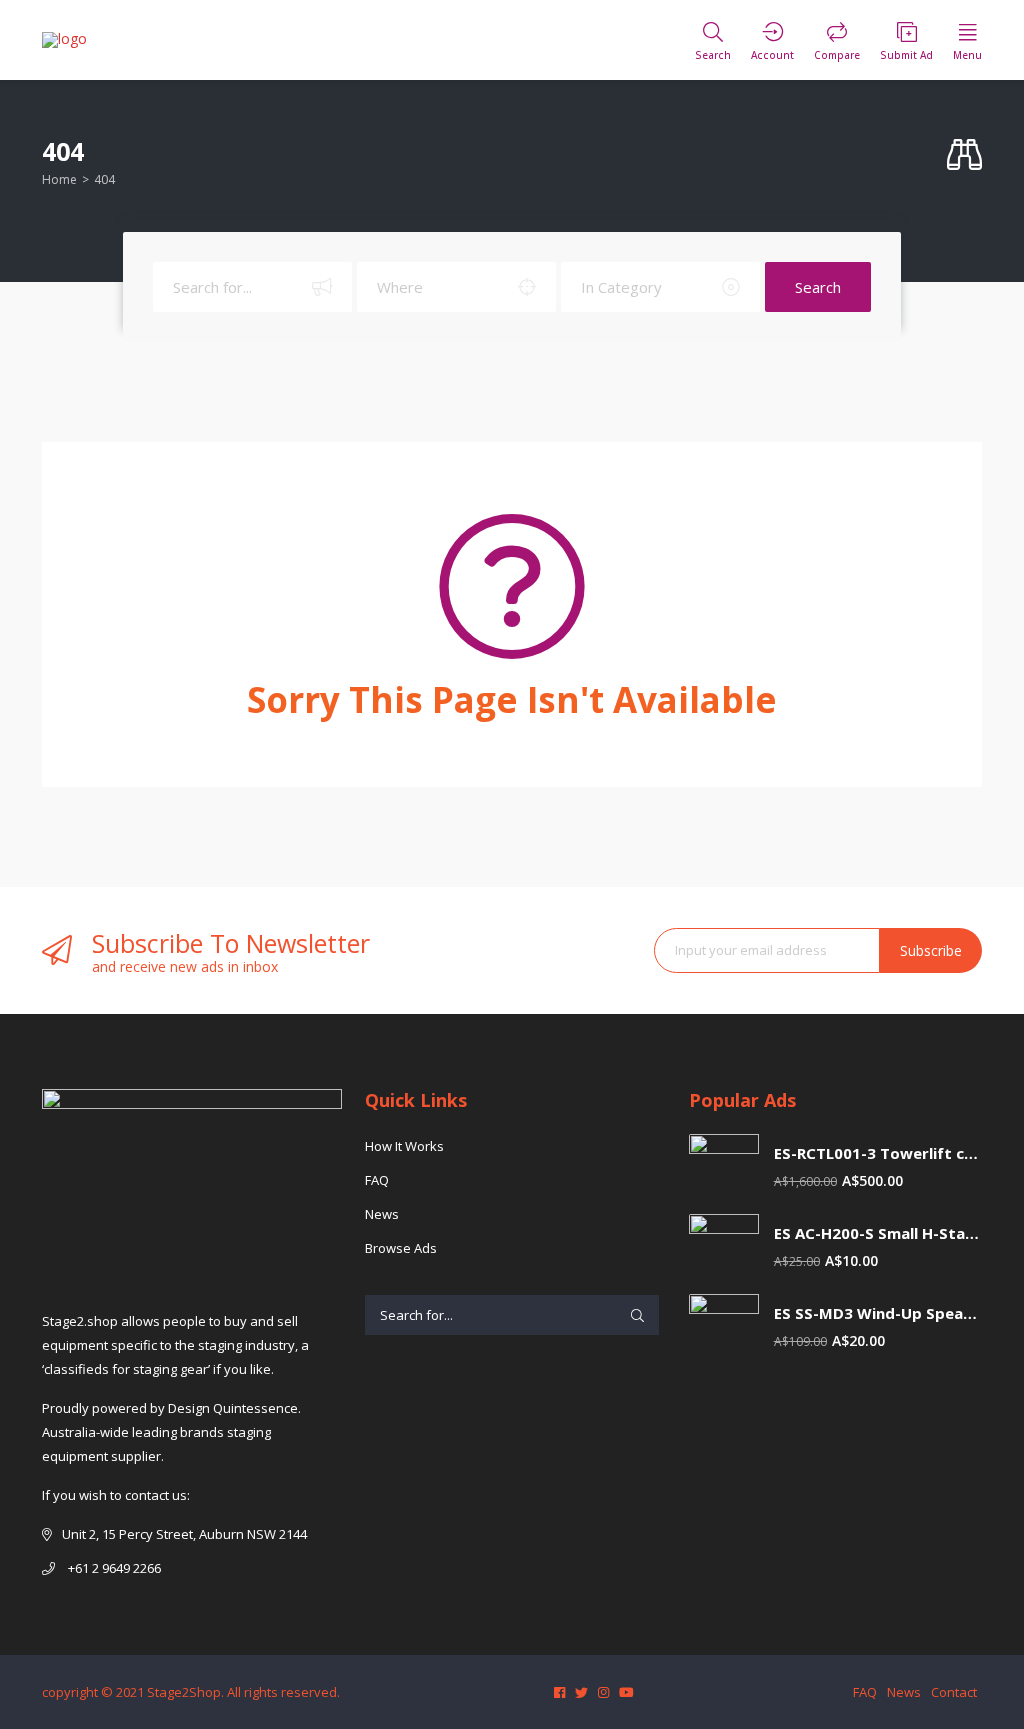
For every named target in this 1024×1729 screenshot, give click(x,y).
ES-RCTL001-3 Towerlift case (878, 1153)
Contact (954, 1692)
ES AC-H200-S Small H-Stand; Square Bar (878, 1233)
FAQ (377, 1180)
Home (59, 179)
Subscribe (931, 950)
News (382, 1214)
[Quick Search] (964, 155)
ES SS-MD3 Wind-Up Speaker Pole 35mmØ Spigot (878, 1313)
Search (818, 287)
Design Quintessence (233, 1408)
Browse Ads (401, 1248)
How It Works (404, 1146)
